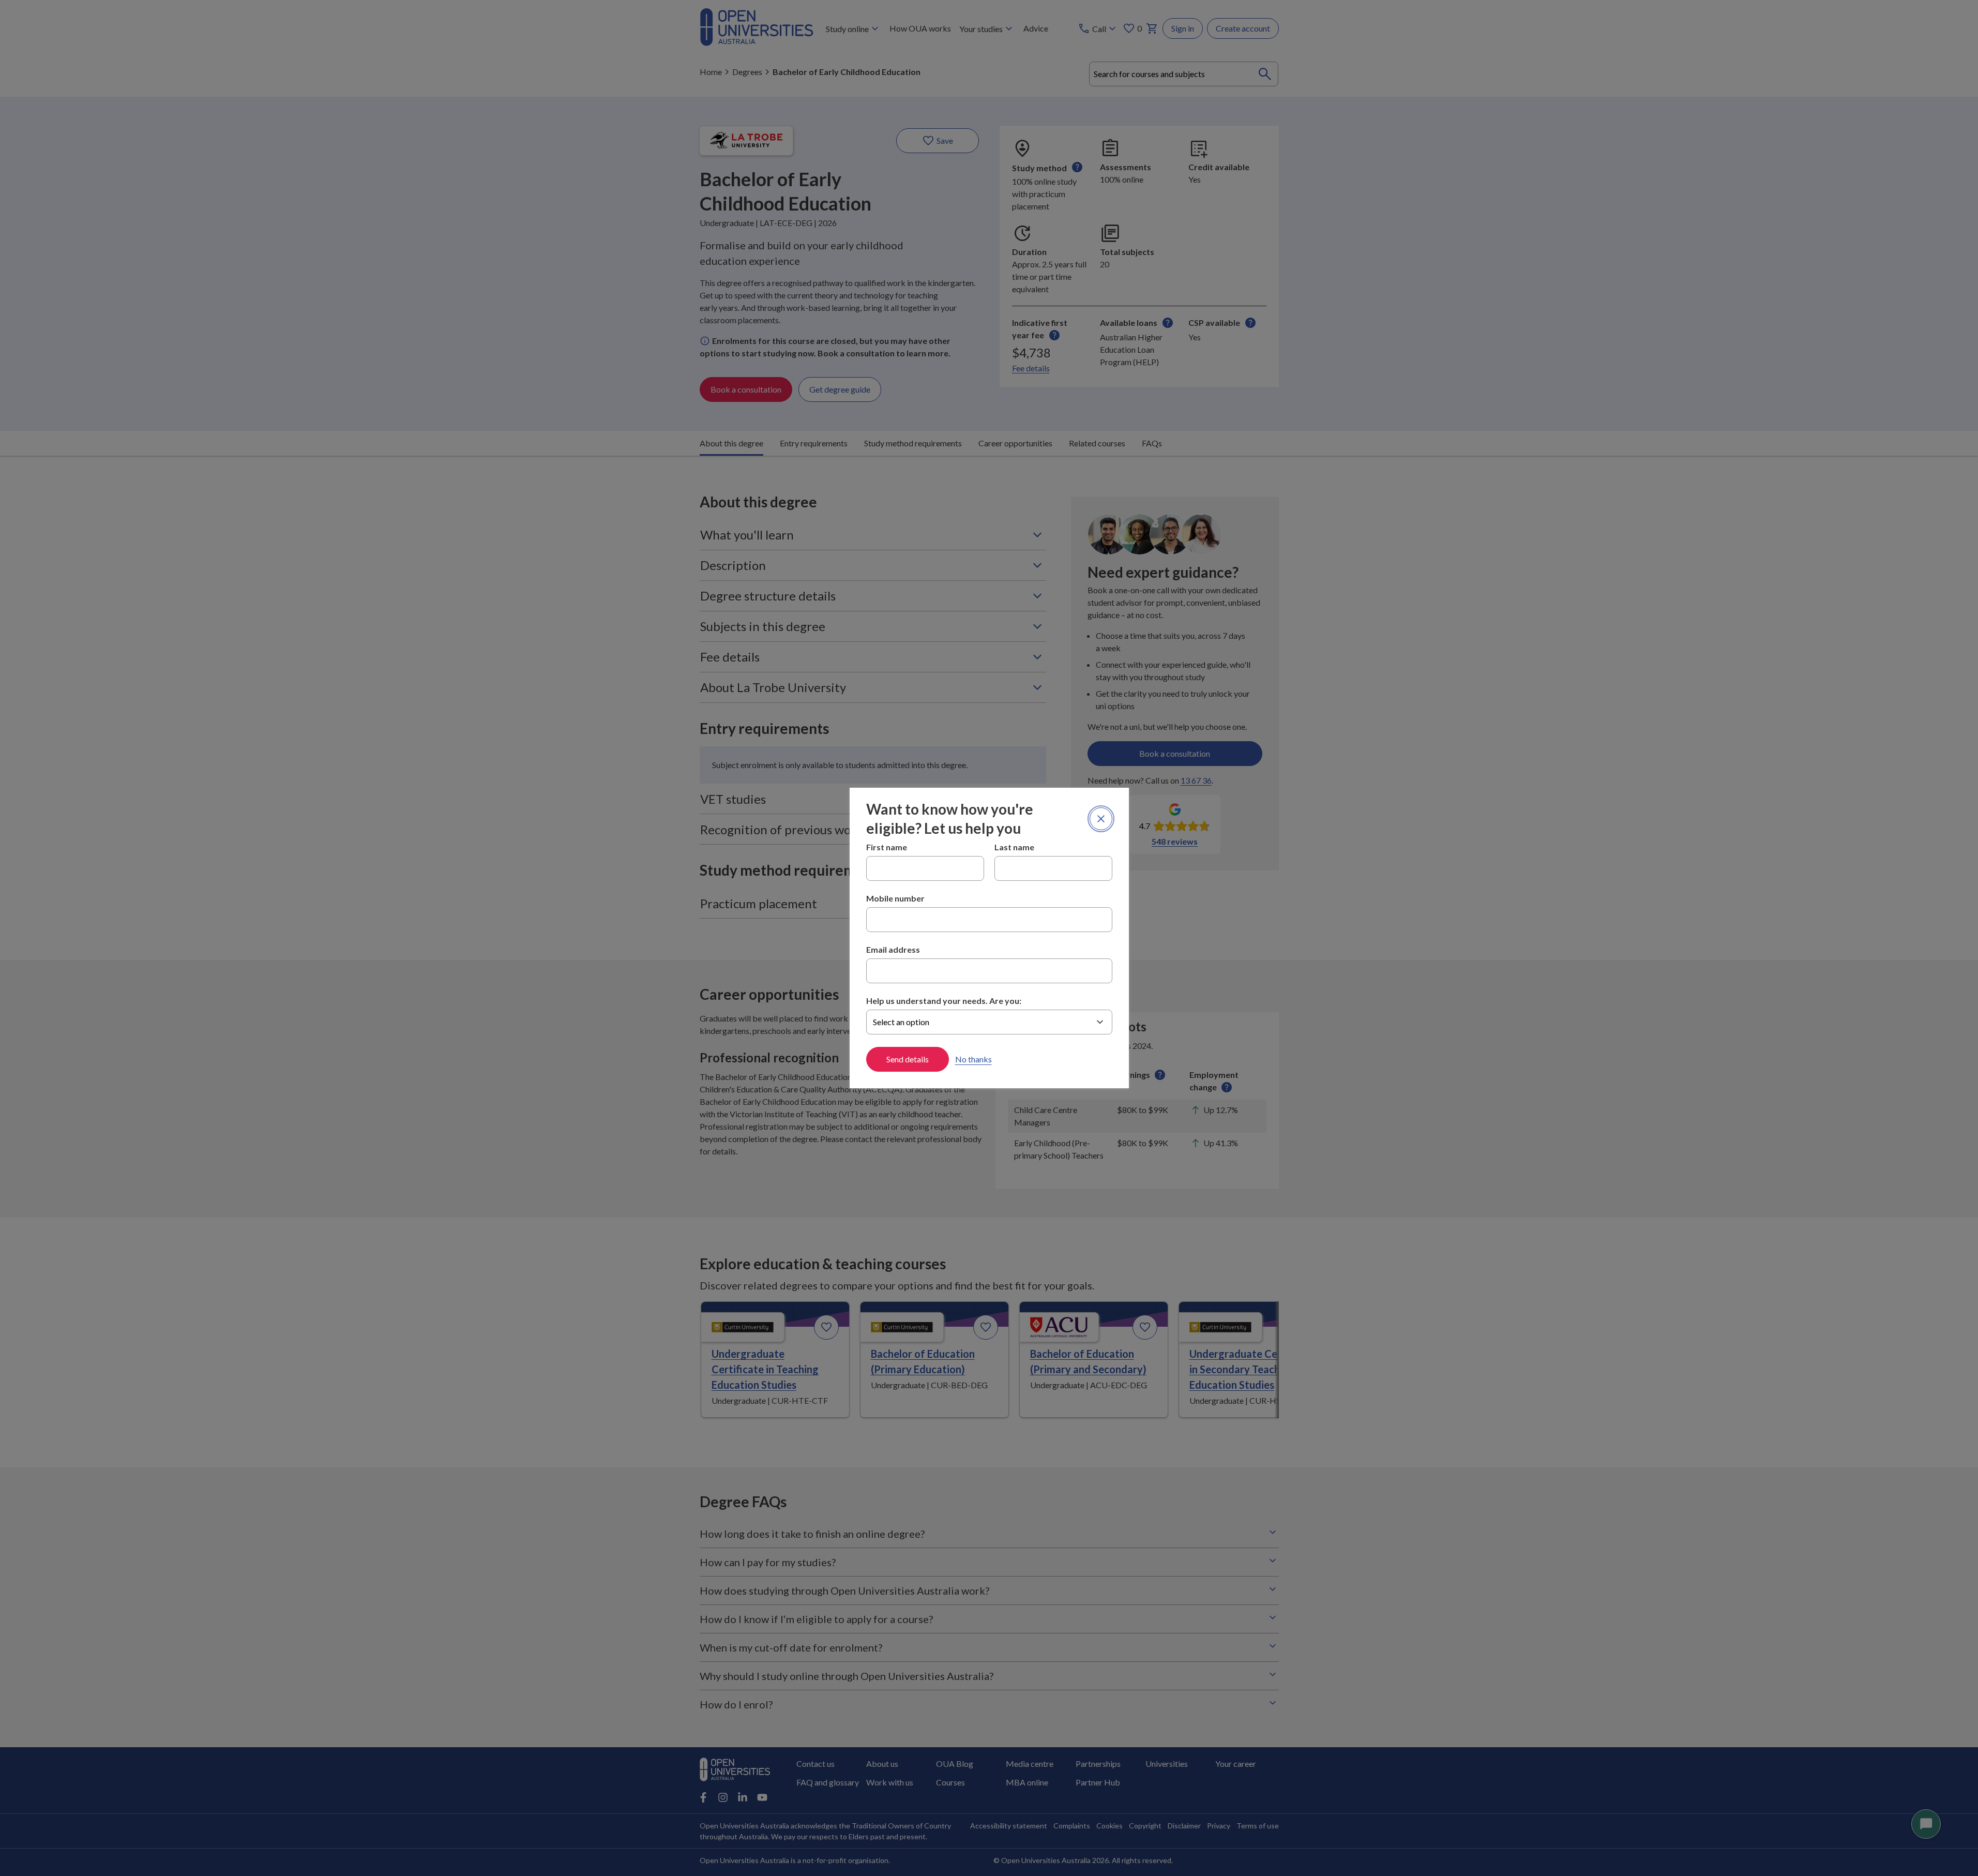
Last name (1014, 847)
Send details (908, 1059)
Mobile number (895, 898)
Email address (893, 949)
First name (887, 847)
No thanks (973, 1059)
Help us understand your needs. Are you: (944, 1001)
